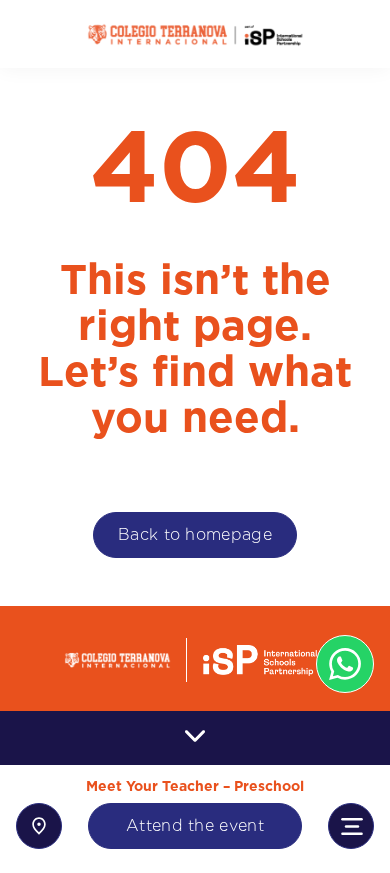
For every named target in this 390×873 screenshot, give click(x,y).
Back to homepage (195, 534)
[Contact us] (39, 826)
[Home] (195, 34)
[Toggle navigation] (351, 826)
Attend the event (195, 825)
